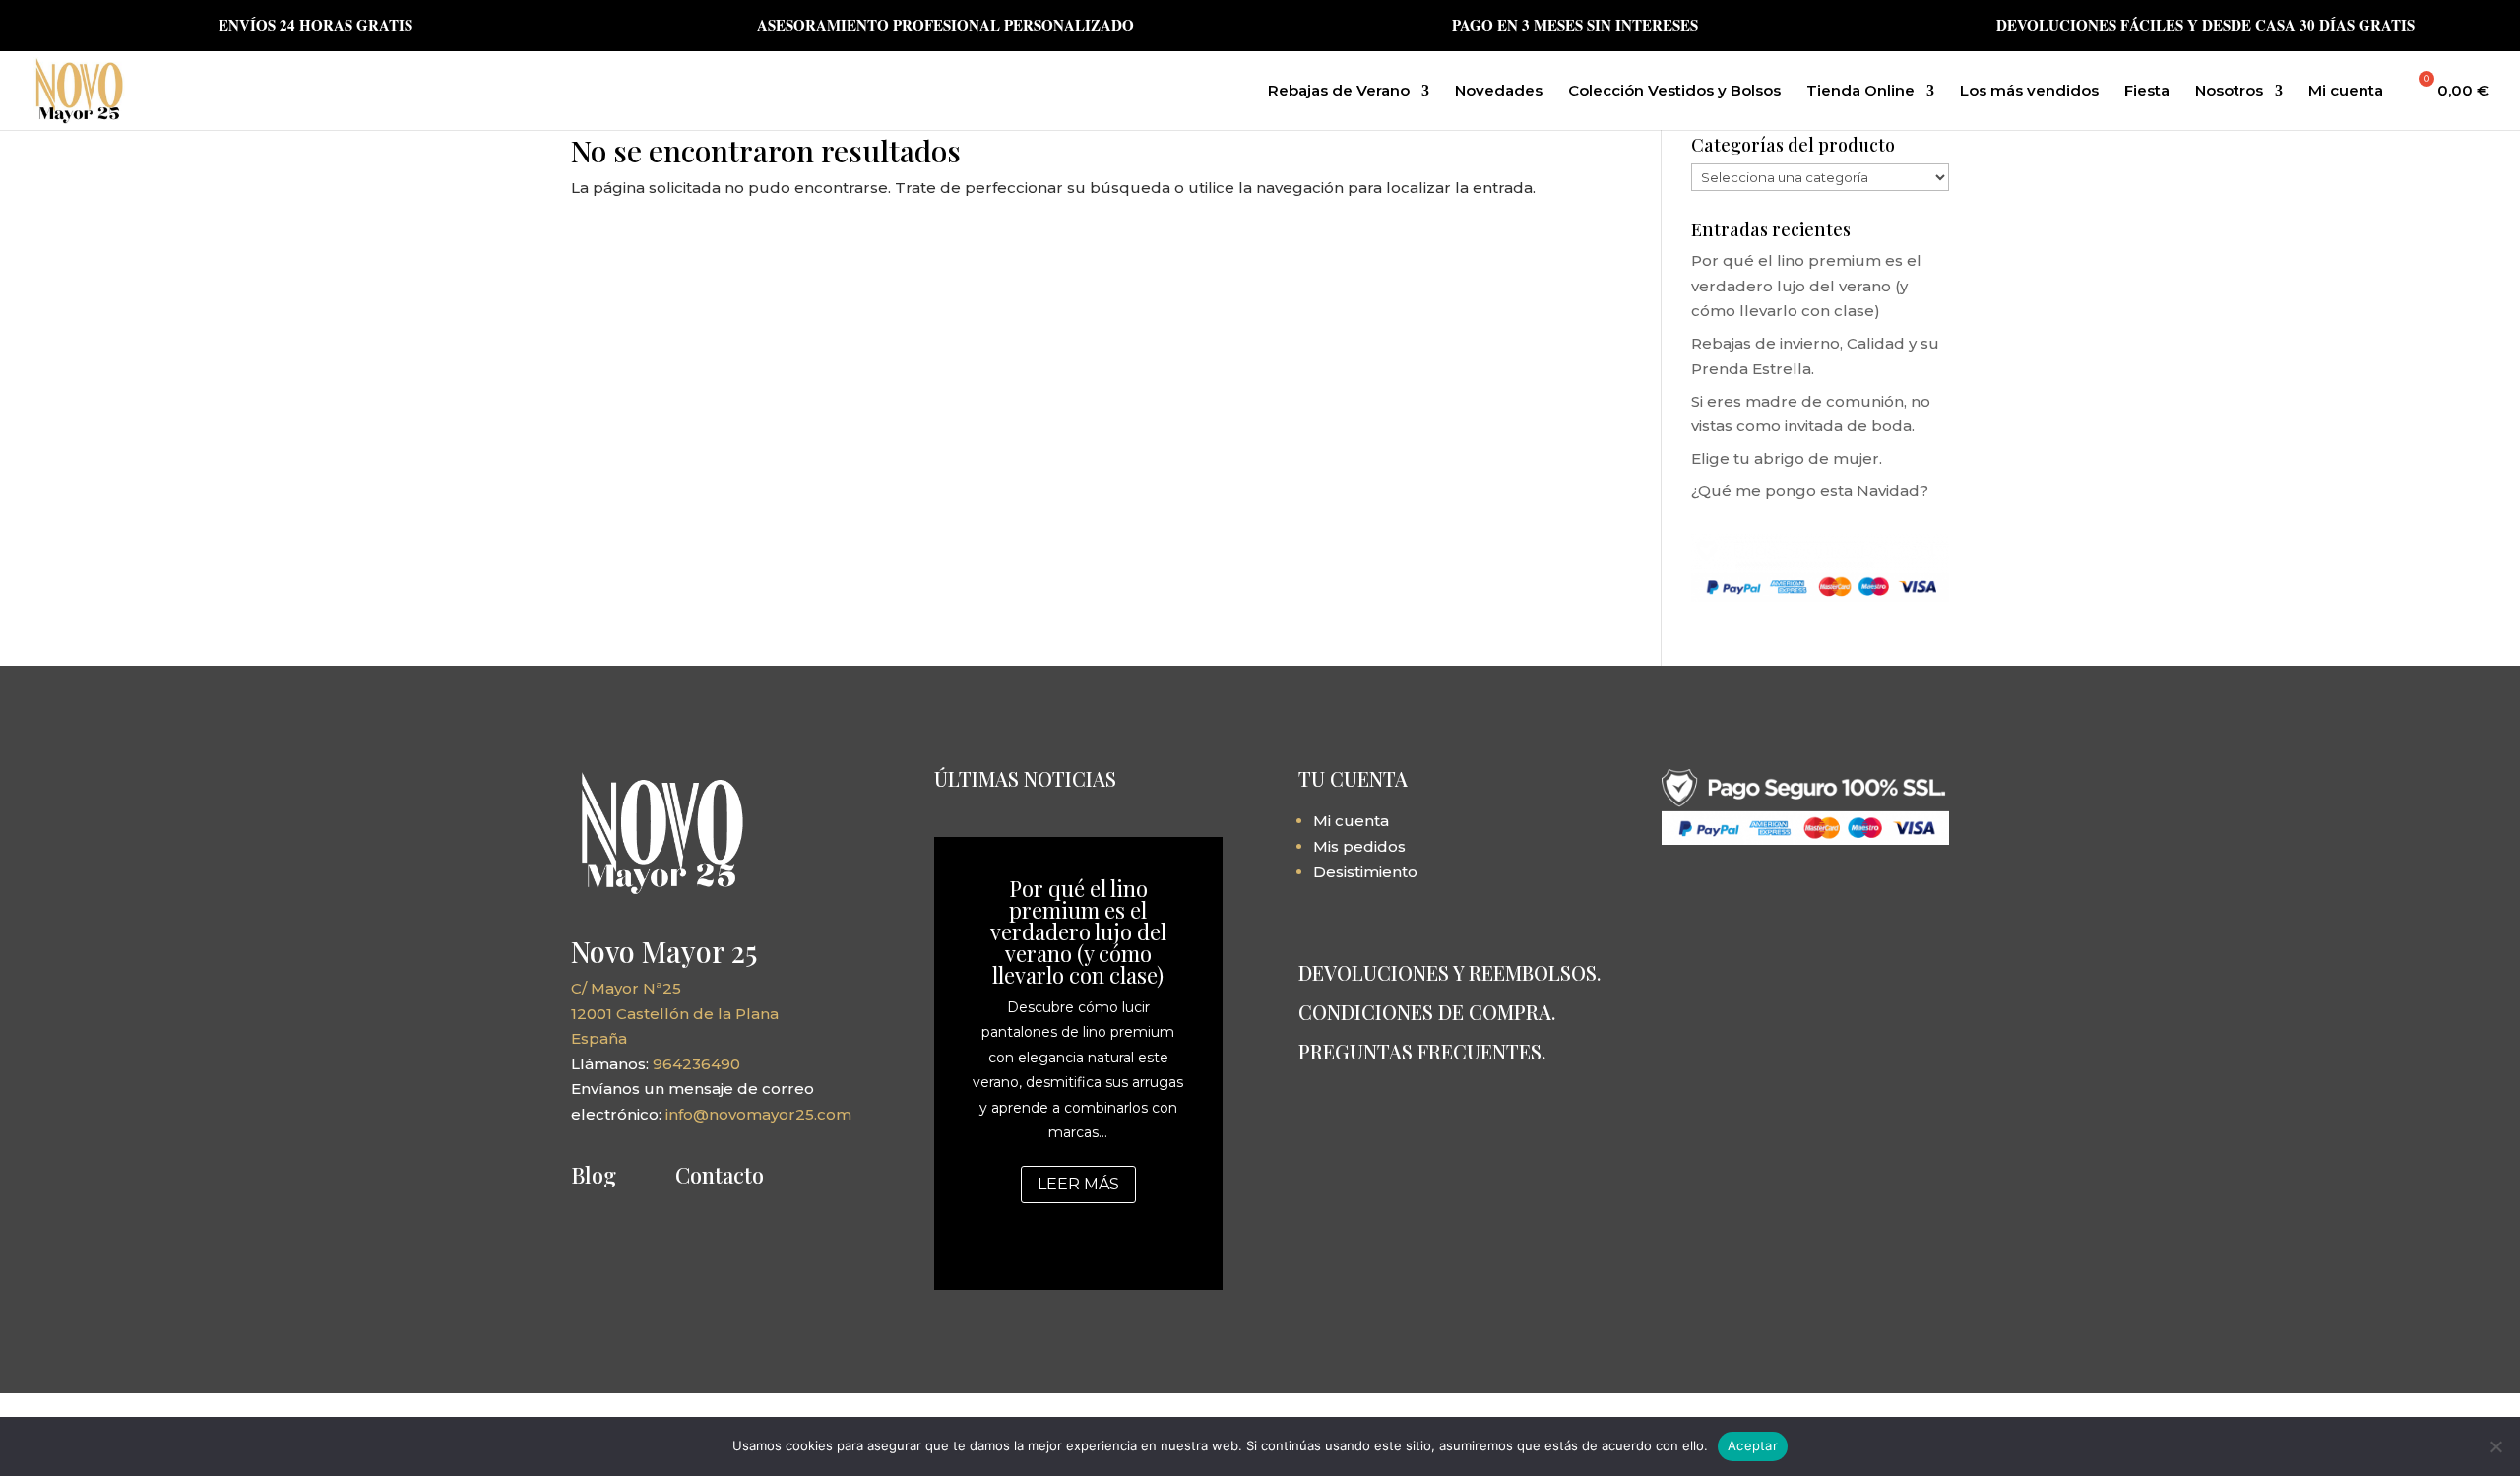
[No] (2495, 1446)
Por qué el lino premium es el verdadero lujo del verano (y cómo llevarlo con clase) (1806, 286)
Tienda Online (1860, 92)
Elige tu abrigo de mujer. (1787, 458)
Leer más (1078, 1184)
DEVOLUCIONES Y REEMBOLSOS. (1449, 972)
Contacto (720, 1175)
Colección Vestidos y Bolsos (1674, 92)
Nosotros (2229, 92)
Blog (594, 1175)
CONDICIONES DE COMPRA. (1427, 1012)
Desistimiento (1365, 872)
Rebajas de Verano (1339, 92)
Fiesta (2147, 92)
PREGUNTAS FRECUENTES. (1422, 1051)
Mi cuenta (2346, 92)
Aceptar (1753, 1445)
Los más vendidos (2029, 92)
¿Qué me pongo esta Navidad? (1810, 491)
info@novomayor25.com (758, 1114)
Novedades (1499, 92)
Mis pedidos (1359, 846)
